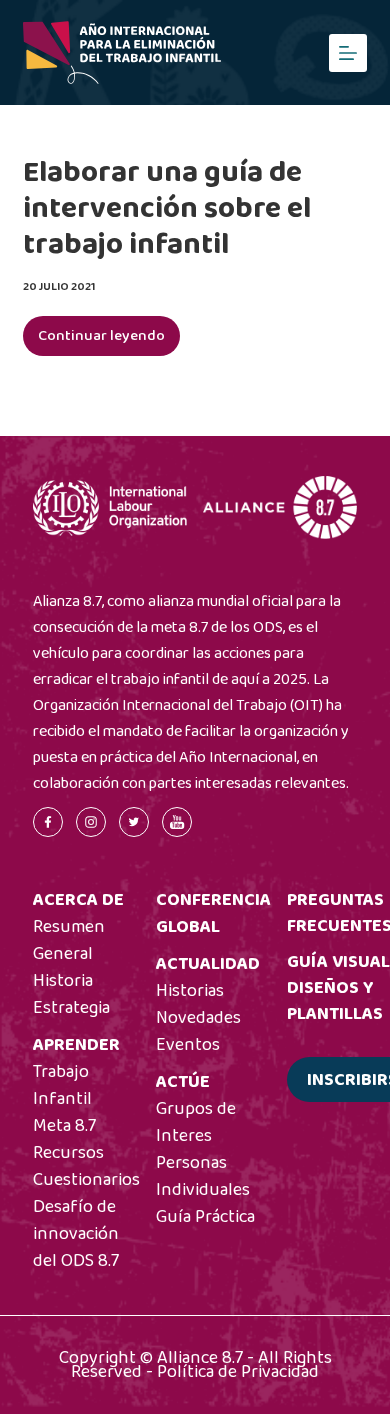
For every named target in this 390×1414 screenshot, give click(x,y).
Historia (63, 981)
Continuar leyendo (109, 340)
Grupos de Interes (196, 1122)
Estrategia (71, 1008)
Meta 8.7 (64, 1126)
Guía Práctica (205, 1217)
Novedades (198, 1018)
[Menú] (348, 53)
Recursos (68, 1153)
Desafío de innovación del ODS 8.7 (76, 1234)
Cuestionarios (86, 1180)
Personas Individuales (203, 1176)
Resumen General (69, 940)
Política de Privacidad (238, 1372)
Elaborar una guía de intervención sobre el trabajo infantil (167, 209)
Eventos (188, 1045)
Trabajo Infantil (62, 1085)
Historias (190, 991)
